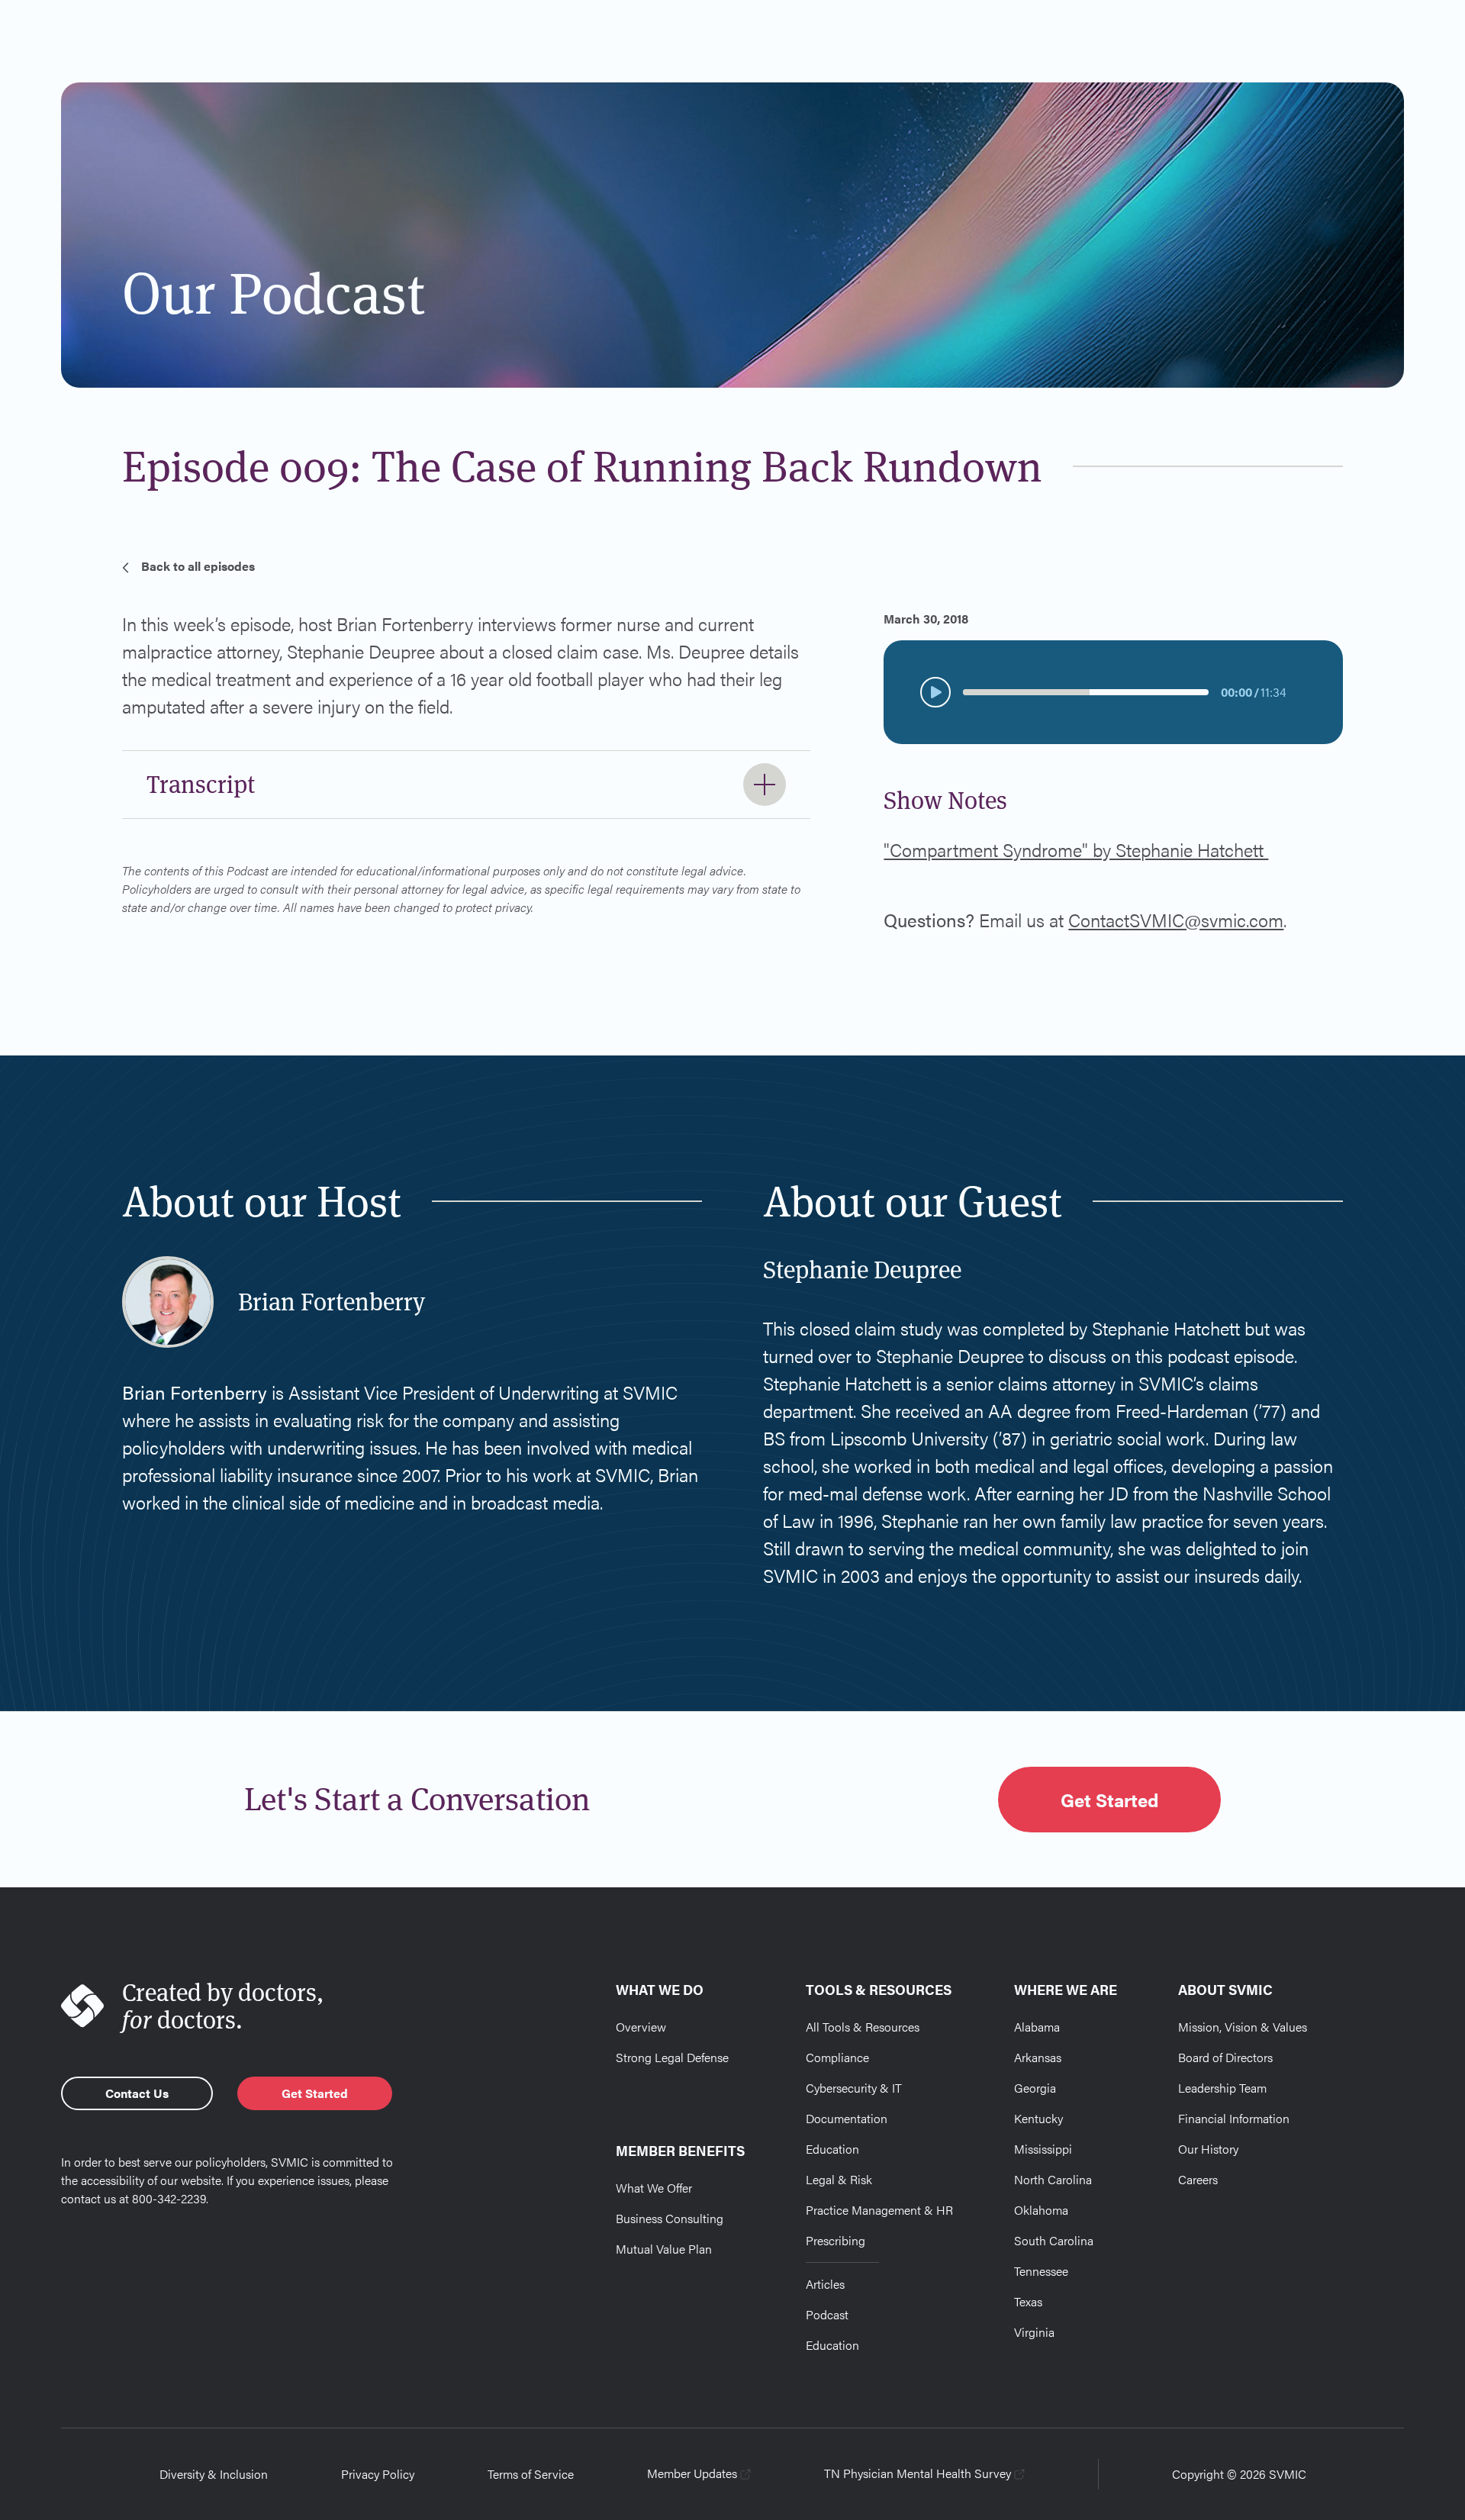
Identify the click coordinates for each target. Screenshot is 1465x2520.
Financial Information (1234, 2118)
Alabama (1037, 2027)
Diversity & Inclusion (214, 2474)
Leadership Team (1222, 2088)
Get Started (1109, 1800)
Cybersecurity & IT (854, 2088)
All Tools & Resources (863, 2027)
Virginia (1034, 2332)
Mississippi (1043, 2149)
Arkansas (1038, 2057)
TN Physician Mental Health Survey (918, 2473)
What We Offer (654, 2188)
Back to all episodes (198, 566)
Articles (825, 2284)
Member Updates (692, 2473)
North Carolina (1053, 2179)
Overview (641, 2027)
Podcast (827, 2314)
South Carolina (1054, 2240)
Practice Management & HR (879, 2210)
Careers (1198, 2179)
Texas (1028, 2301)
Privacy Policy (378, 2474)
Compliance (837, 2057)
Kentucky (1038, 2118)
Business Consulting (670, 2218)
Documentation (847, 2118)
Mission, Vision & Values (1243, 2027)
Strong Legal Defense (672, 2057)
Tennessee (1041, 2271)
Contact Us (137, 2093)
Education (832, 2149)
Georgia (1035, 2088)
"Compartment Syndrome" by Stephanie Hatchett (1076, 849)
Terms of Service (531, 2474)
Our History (1208, 2149)
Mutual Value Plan (664, 2249)
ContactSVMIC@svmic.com (1176, 920)
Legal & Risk (839, 2179)
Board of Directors (1225, 2057)
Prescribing (836, 2240)
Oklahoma (1041, 2210)
